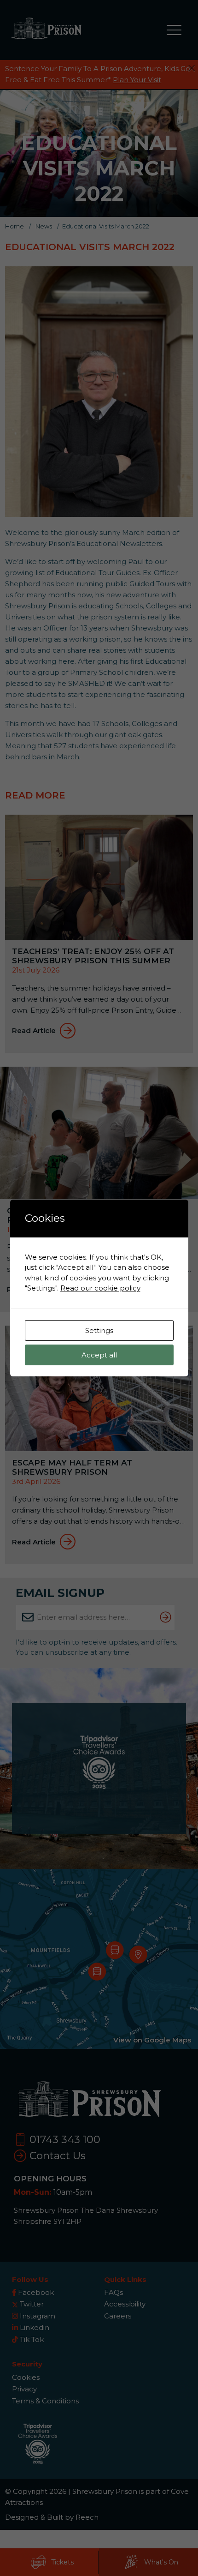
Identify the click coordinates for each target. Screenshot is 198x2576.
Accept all (99, 1355)
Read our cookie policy (100, 1288)
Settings (99, 1330)
